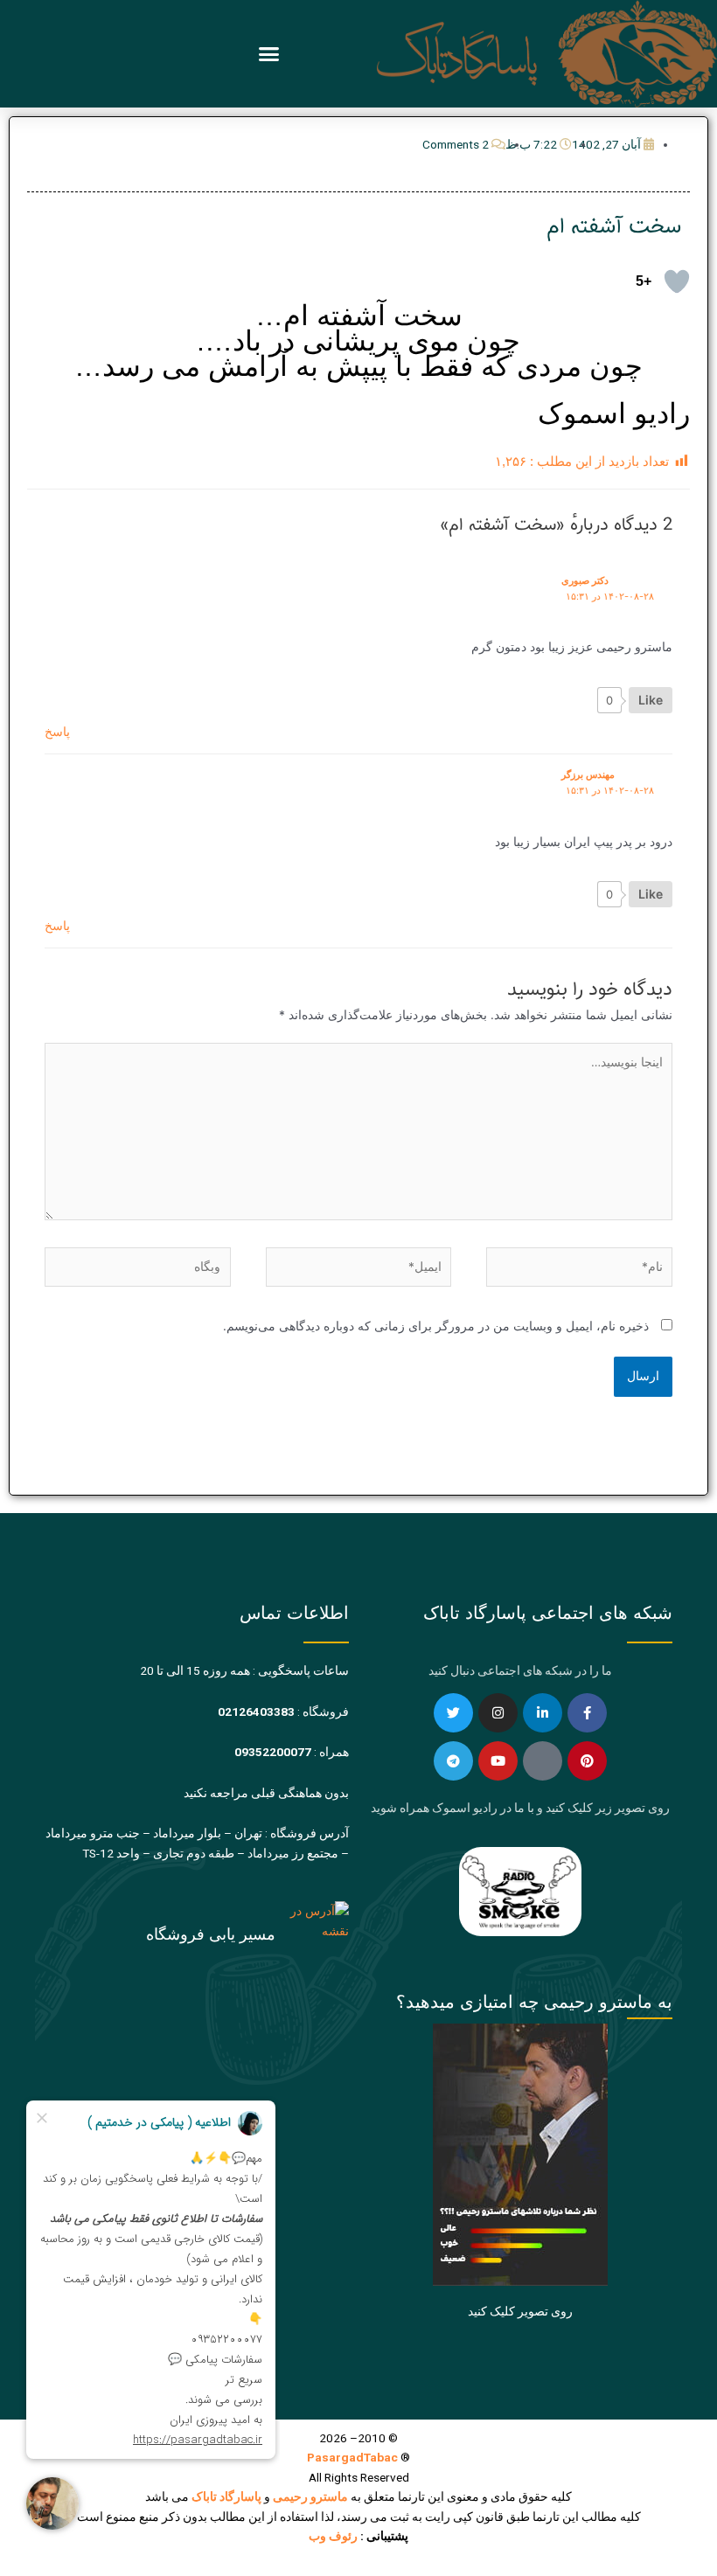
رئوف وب (333, 2536)
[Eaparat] (543, 1761)
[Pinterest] (587, 1761)
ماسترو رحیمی (310, 2496)
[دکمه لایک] (677, 281)
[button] (269, 54)
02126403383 (256, 1712)
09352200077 (273, 1752)
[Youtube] (498, 1761)
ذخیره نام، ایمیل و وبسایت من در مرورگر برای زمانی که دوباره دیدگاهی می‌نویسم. (436, 1326)
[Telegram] (453, 1761)
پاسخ (57, 732)
